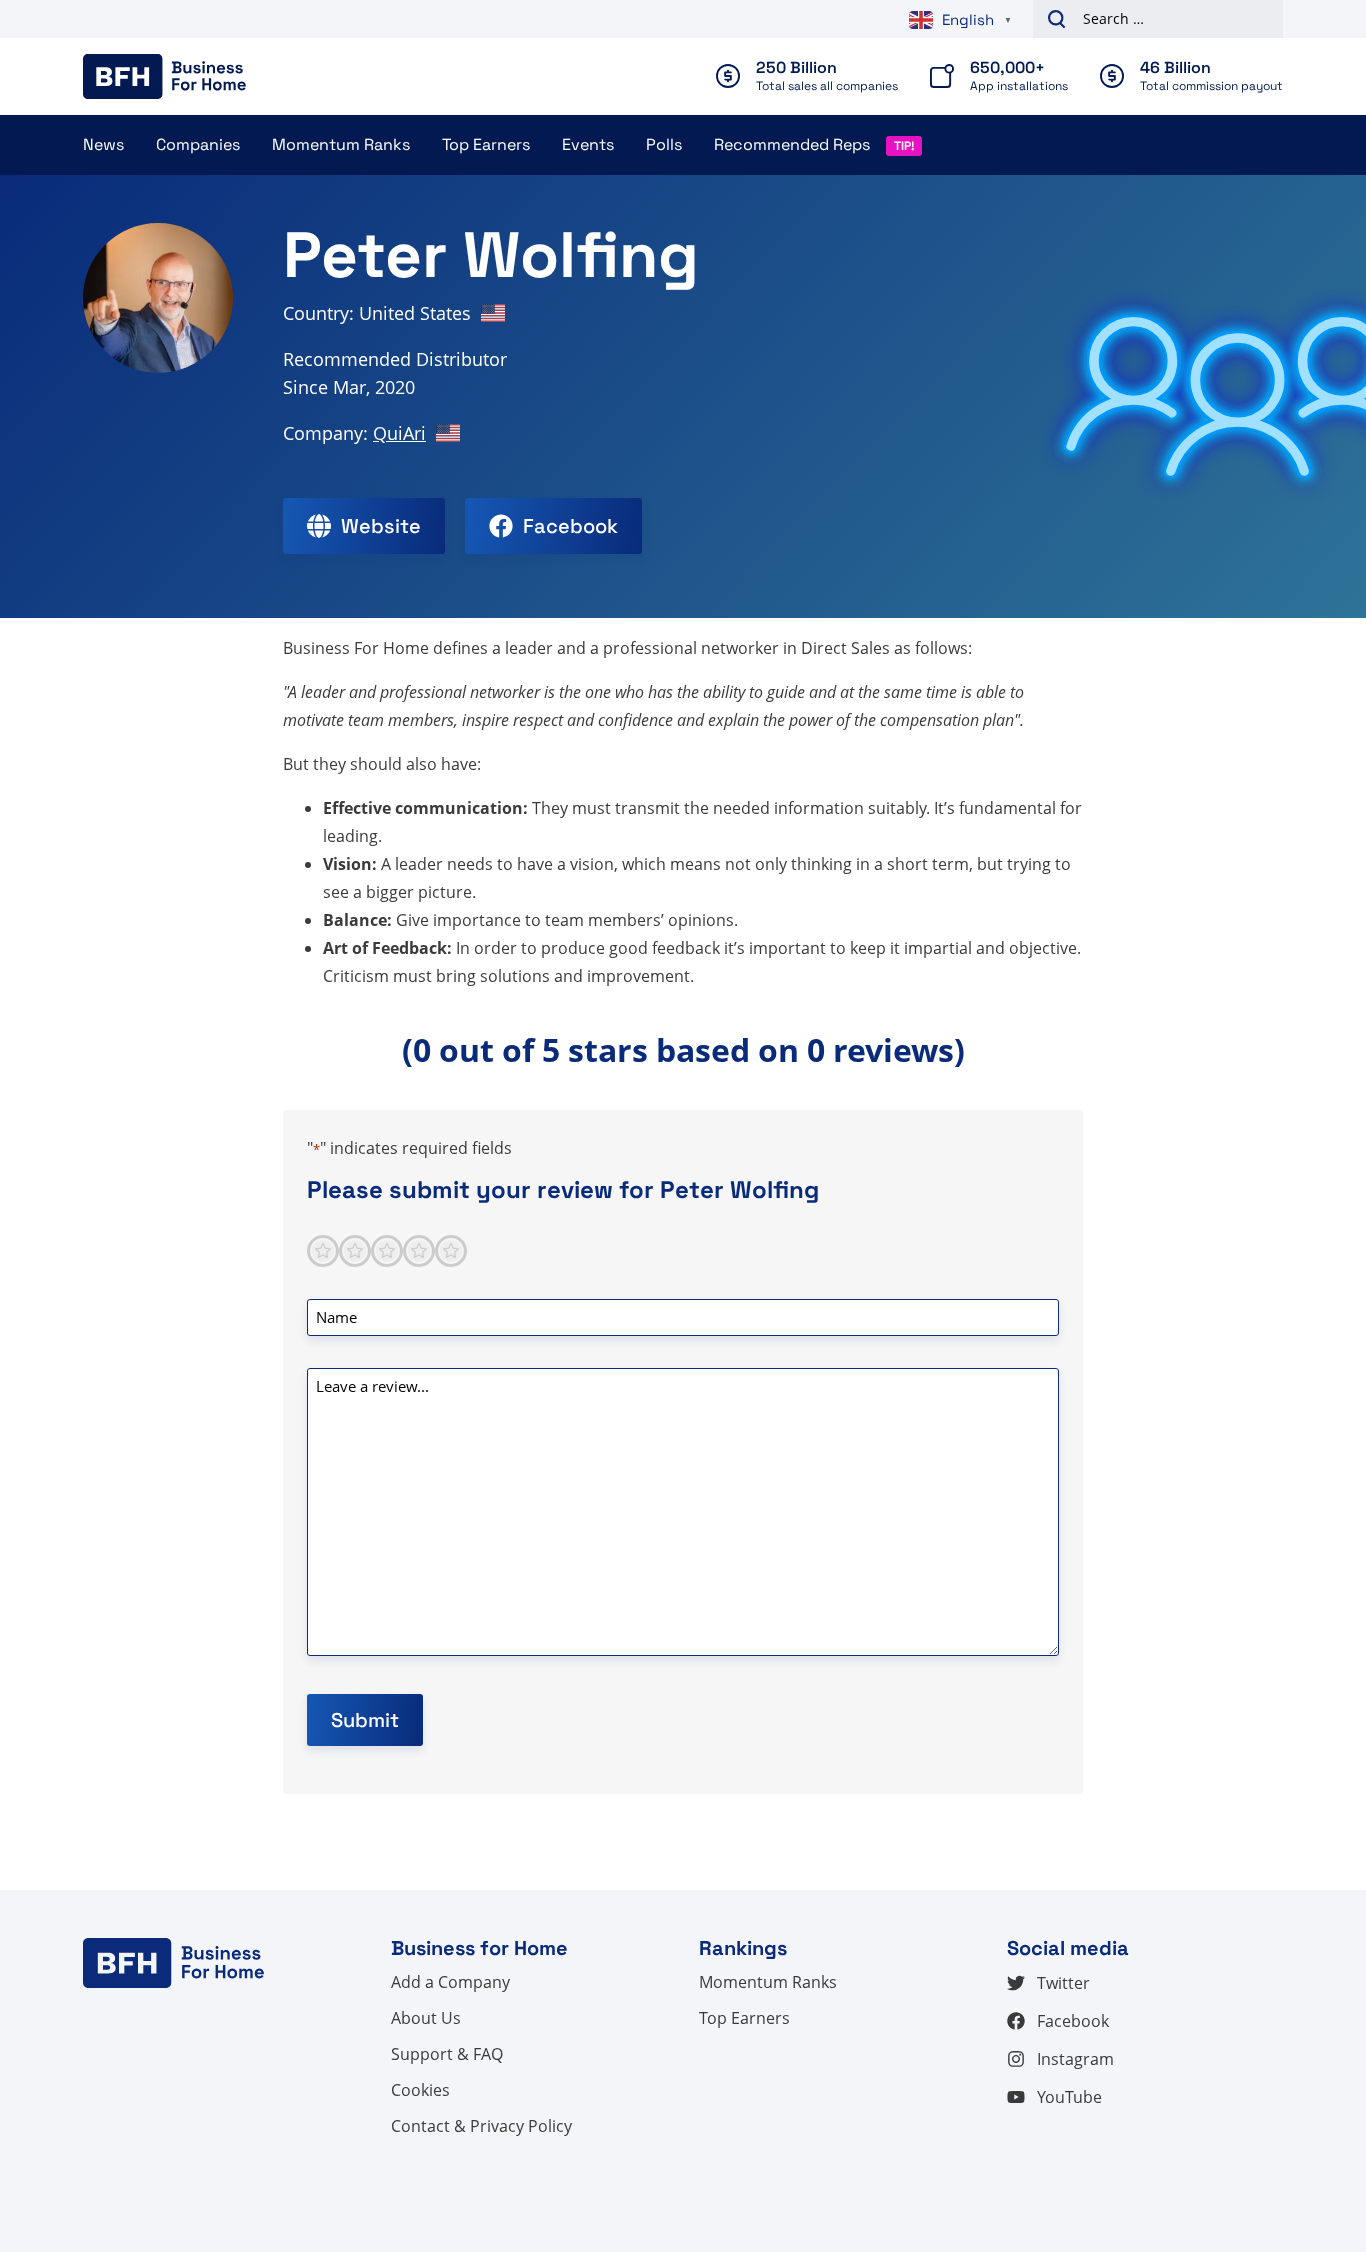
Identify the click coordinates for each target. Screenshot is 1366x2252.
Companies (198, 144)
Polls (664, 144)
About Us (426, 2018)
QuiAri (399, 433)
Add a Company (450, 1982)
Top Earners (486, 144)
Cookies (420, 2090)
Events (588, 144)
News (103, 144)
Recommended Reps (792, 144)
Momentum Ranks (341, 144)
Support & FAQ (447, 2054)
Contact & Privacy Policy (481, 2126)
